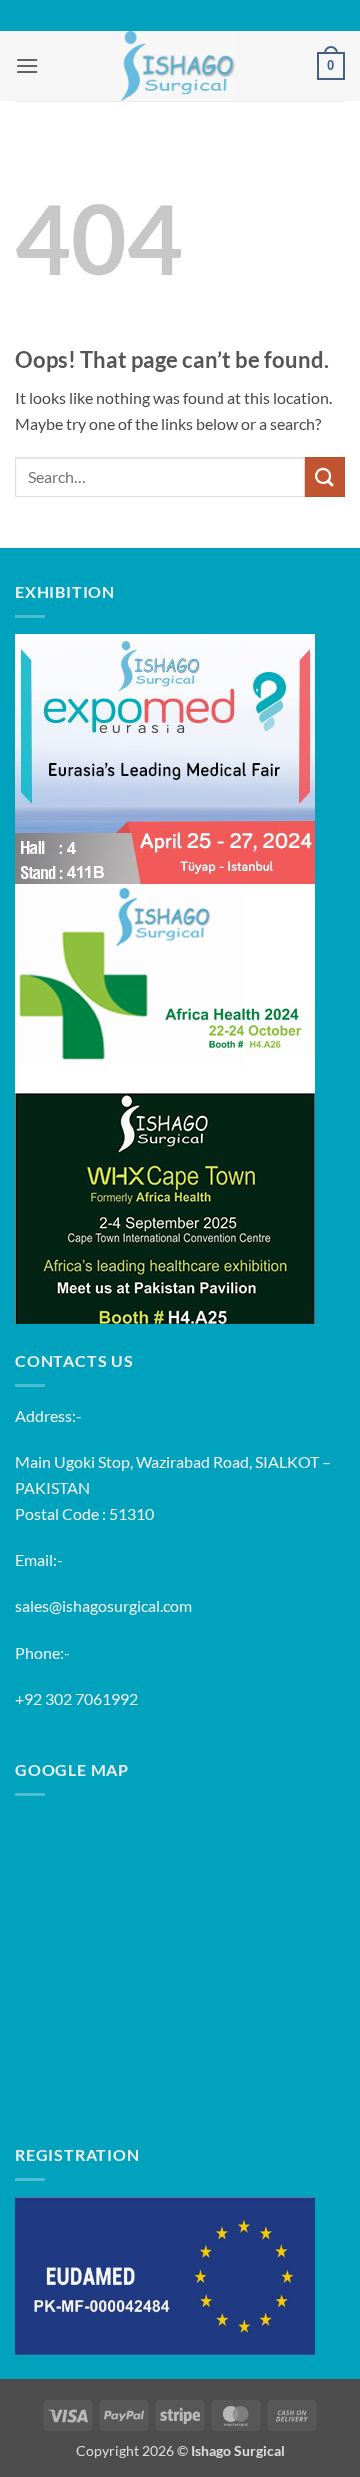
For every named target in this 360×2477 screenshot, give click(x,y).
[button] (27, 65)
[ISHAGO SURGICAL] (178, 66)
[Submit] (325, 476)
